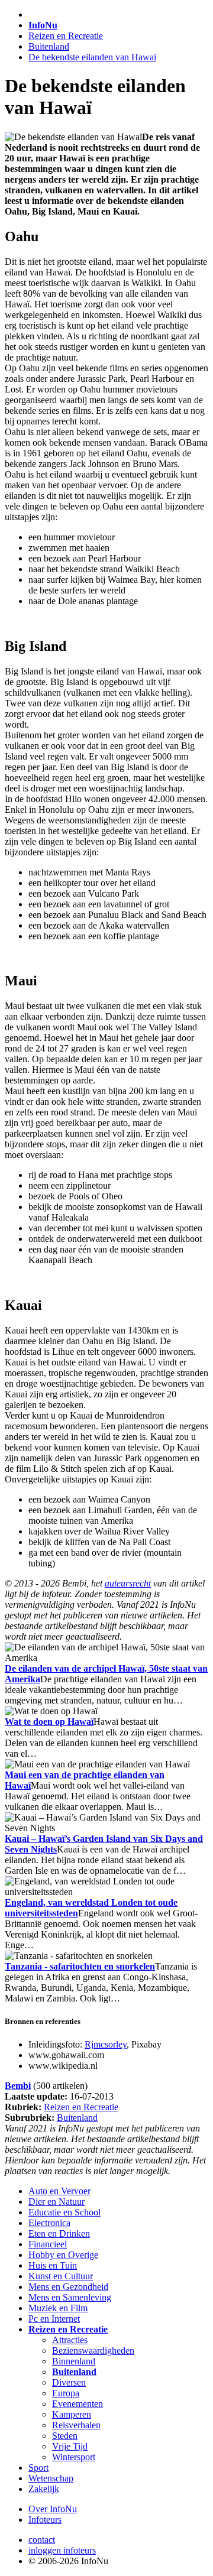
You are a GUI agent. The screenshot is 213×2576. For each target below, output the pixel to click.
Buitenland (49, 46)
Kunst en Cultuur (61, 2276)
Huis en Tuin (53, 2265)
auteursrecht (128, 1583)
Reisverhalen (76, 2425)
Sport (38, 2468)
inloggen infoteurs (62, 2550)
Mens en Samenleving (70, 2297)
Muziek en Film (58, 2308)
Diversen (69, 2382)
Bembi (18, 2086)
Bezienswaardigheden (93, 2350)
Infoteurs (45, 2520)
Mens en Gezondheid (68, 2287)
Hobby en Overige (63, 2255)
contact (42, 2540)
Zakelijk (44, 2489)
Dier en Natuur (57, 2202)
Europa (66, 2393)
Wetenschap (51, 2478)
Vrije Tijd (70, 2446)
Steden (65, 2436)
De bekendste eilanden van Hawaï (92, 57)
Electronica (49, 2223)
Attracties (70, 2340)
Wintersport (74, 2457)
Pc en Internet (54, 2319)
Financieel (48, 2244)
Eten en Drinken (59, 2233)
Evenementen (78, 2404)
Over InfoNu (53, 2509)
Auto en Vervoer (59, 2191)
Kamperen (72, 2414)
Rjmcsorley (106, 2044)
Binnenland (74, 2361)
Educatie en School (64, 2212)
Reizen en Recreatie (66, 36)
